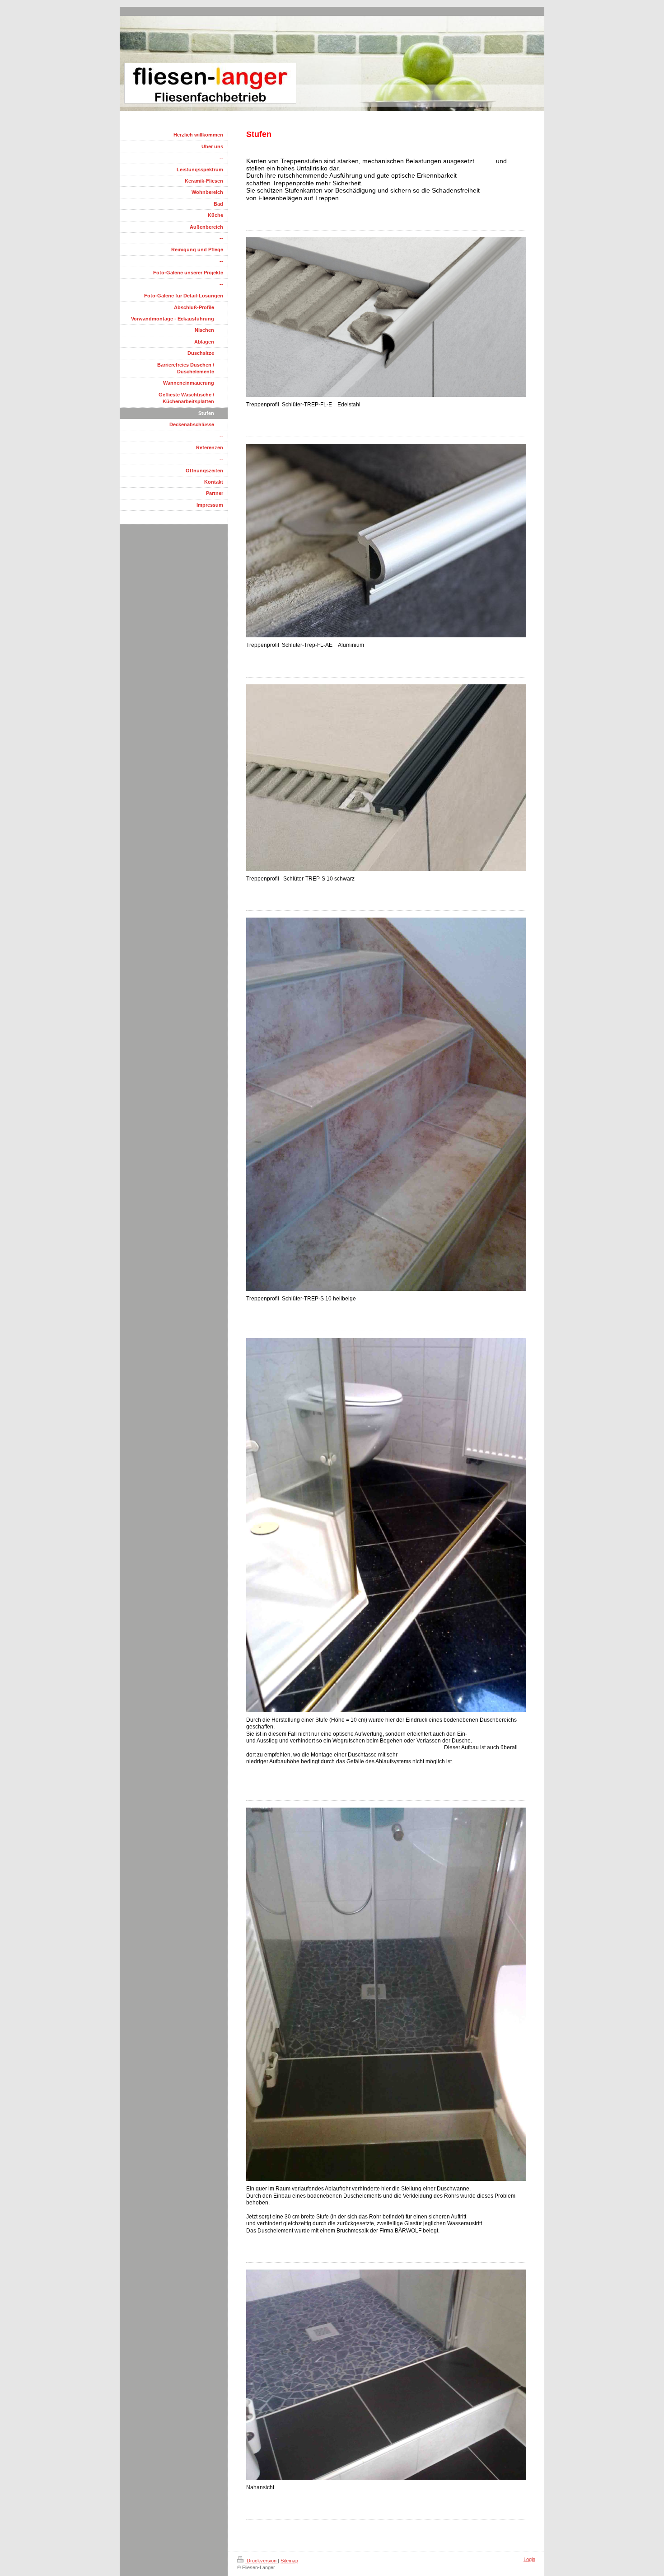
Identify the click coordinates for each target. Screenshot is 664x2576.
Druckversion (262, 2561)
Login (529, 2559)
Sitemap (289, 2561)
